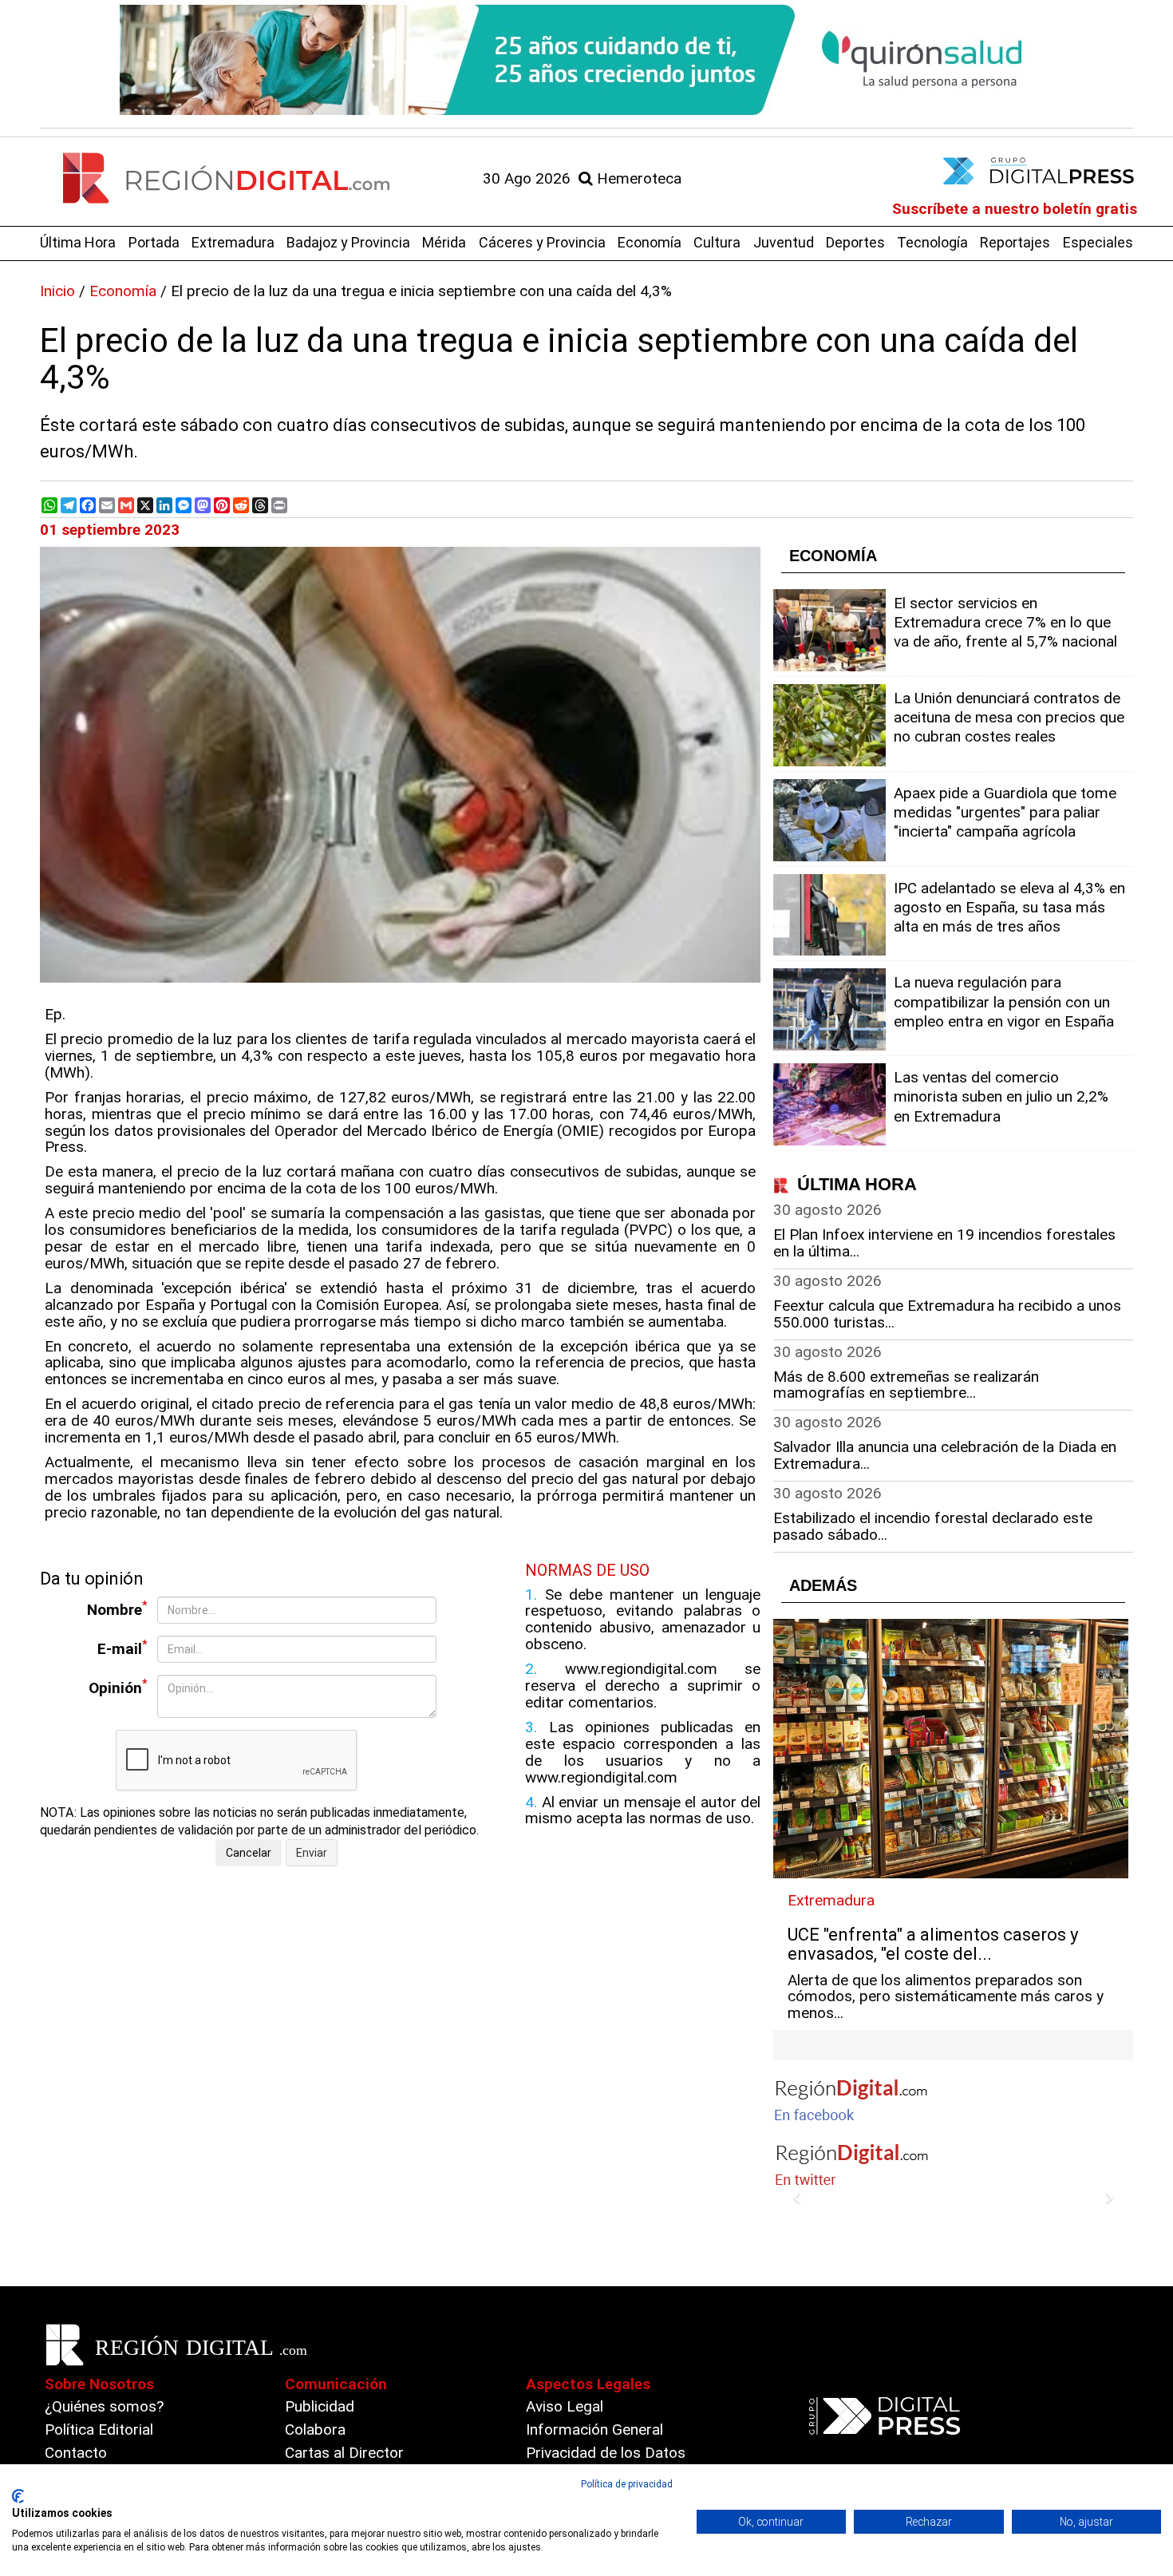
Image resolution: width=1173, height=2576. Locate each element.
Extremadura (233, 242)
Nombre (117, 1609)
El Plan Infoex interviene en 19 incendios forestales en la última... (944, 1243)
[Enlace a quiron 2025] (586, 60)
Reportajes (1015, 242)
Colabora (315, 2430)
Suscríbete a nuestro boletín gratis (1015, 209)
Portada (154, 242)
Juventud (784, 242)
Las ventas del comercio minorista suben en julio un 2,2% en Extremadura (1001, 1096)
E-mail (122, 1648)
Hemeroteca (637, 178)
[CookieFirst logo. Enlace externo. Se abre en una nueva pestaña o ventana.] (18, 2496)
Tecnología (932, 242)
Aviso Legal (565, 2406)
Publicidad (320, 2406)
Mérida (444, 242)
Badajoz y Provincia (348, 242)
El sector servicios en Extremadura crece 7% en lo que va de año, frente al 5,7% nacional (1005, 622)
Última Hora (78, 242)
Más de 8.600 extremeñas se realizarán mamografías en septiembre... (906, 1385)
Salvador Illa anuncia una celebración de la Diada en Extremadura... (945, 1455)
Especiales (1098, 242)
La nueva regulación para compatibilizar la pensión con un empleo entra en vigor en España (1004, 1001)
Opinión (118, 1687)
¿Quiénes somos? (104, 2406)
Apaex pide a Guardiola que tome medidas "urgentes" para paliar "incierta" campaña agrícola (1005, 812)
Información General (594, 2430)
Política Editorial (99, 2430)
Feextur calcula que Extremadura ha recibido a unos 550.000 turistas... (947, 1314)
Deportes (855, 242)
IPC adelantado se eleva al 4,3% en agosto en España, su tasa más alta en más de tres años (1009, 907)
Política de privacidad (627, 2484)
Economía (650, 242)
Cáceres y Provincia (542, 242)
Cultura (717, 242)
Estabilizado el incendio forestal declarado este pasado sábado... (933, 1526)
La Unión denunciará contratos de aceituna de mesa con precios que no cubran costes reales (1009, 717)
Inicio (57, 291)
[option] (586, 60)
